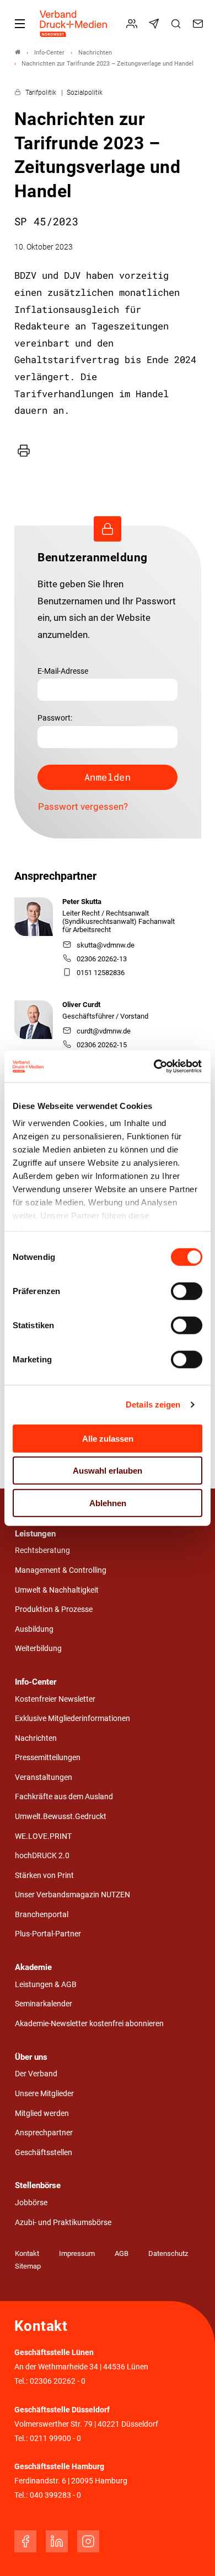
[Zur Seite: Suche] (178, 24)
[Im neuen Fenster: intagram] (88, 2541)
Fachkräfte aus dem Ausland (64, 1797)
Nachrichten (36, 1738)
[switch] (187, 1291)
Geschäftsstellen (44, 2153)
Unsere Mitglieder (44, 2094)
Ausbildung (34, 1629)
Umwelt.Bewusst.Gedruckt (61, 1817)
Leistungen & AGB (46, 1985)
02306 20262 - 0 (58, 2381)
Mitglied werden (42, 2114)
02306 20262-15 (102, 1045)
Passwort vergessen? (83, 807)
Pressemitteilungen (48, 1758)
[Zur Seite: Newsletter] (155, 24)
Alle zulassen (108, 1438)
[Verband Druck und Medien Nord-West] (18, 53)
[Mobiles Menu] (20, 24)
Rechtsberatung (42, 1551)
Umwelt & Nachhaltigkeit (57, 1590)
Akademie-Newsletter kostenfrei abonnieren (89, 2024)
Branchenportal (42, 1915)
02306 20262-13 (102, 959)
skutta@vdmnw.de (106, 945)
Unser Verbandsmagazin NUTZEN (72, 1895)
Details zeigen (153, 1405)
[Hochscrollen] (191, 2552)
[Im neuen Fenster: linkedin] (57, 2541)
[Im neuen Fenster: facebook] (25, 2541)
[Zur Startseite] (74, 24)
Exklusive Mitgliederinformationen (72, 1719)
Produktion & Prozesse (54, 1609)
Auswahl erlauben (108, 1471)
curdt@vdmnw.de (104, 1031)
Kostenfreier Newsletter (55, 1699)
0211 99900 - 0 (55, 2439)
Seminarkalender (44, 2004)
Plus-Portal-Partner (48, 1934)
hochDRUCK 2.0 (42, 1856)
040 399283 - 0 (55, 2495)
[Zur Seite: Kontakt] (200, 24)
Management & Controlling (61, 1570)
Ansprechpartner (44, 2133)
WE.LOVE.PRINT (43, 1836)
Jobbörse (31, 2203)
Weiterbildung (38, 1649)
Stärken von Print (44, 1876)
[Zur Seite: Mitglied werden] (133, 24)
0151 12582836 (101, 973)
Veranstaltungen (44, 1777)
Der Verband (36, 2074)
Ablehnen (108, 1503)
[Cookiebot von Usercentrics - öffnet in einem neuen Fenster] (155, 1067)
